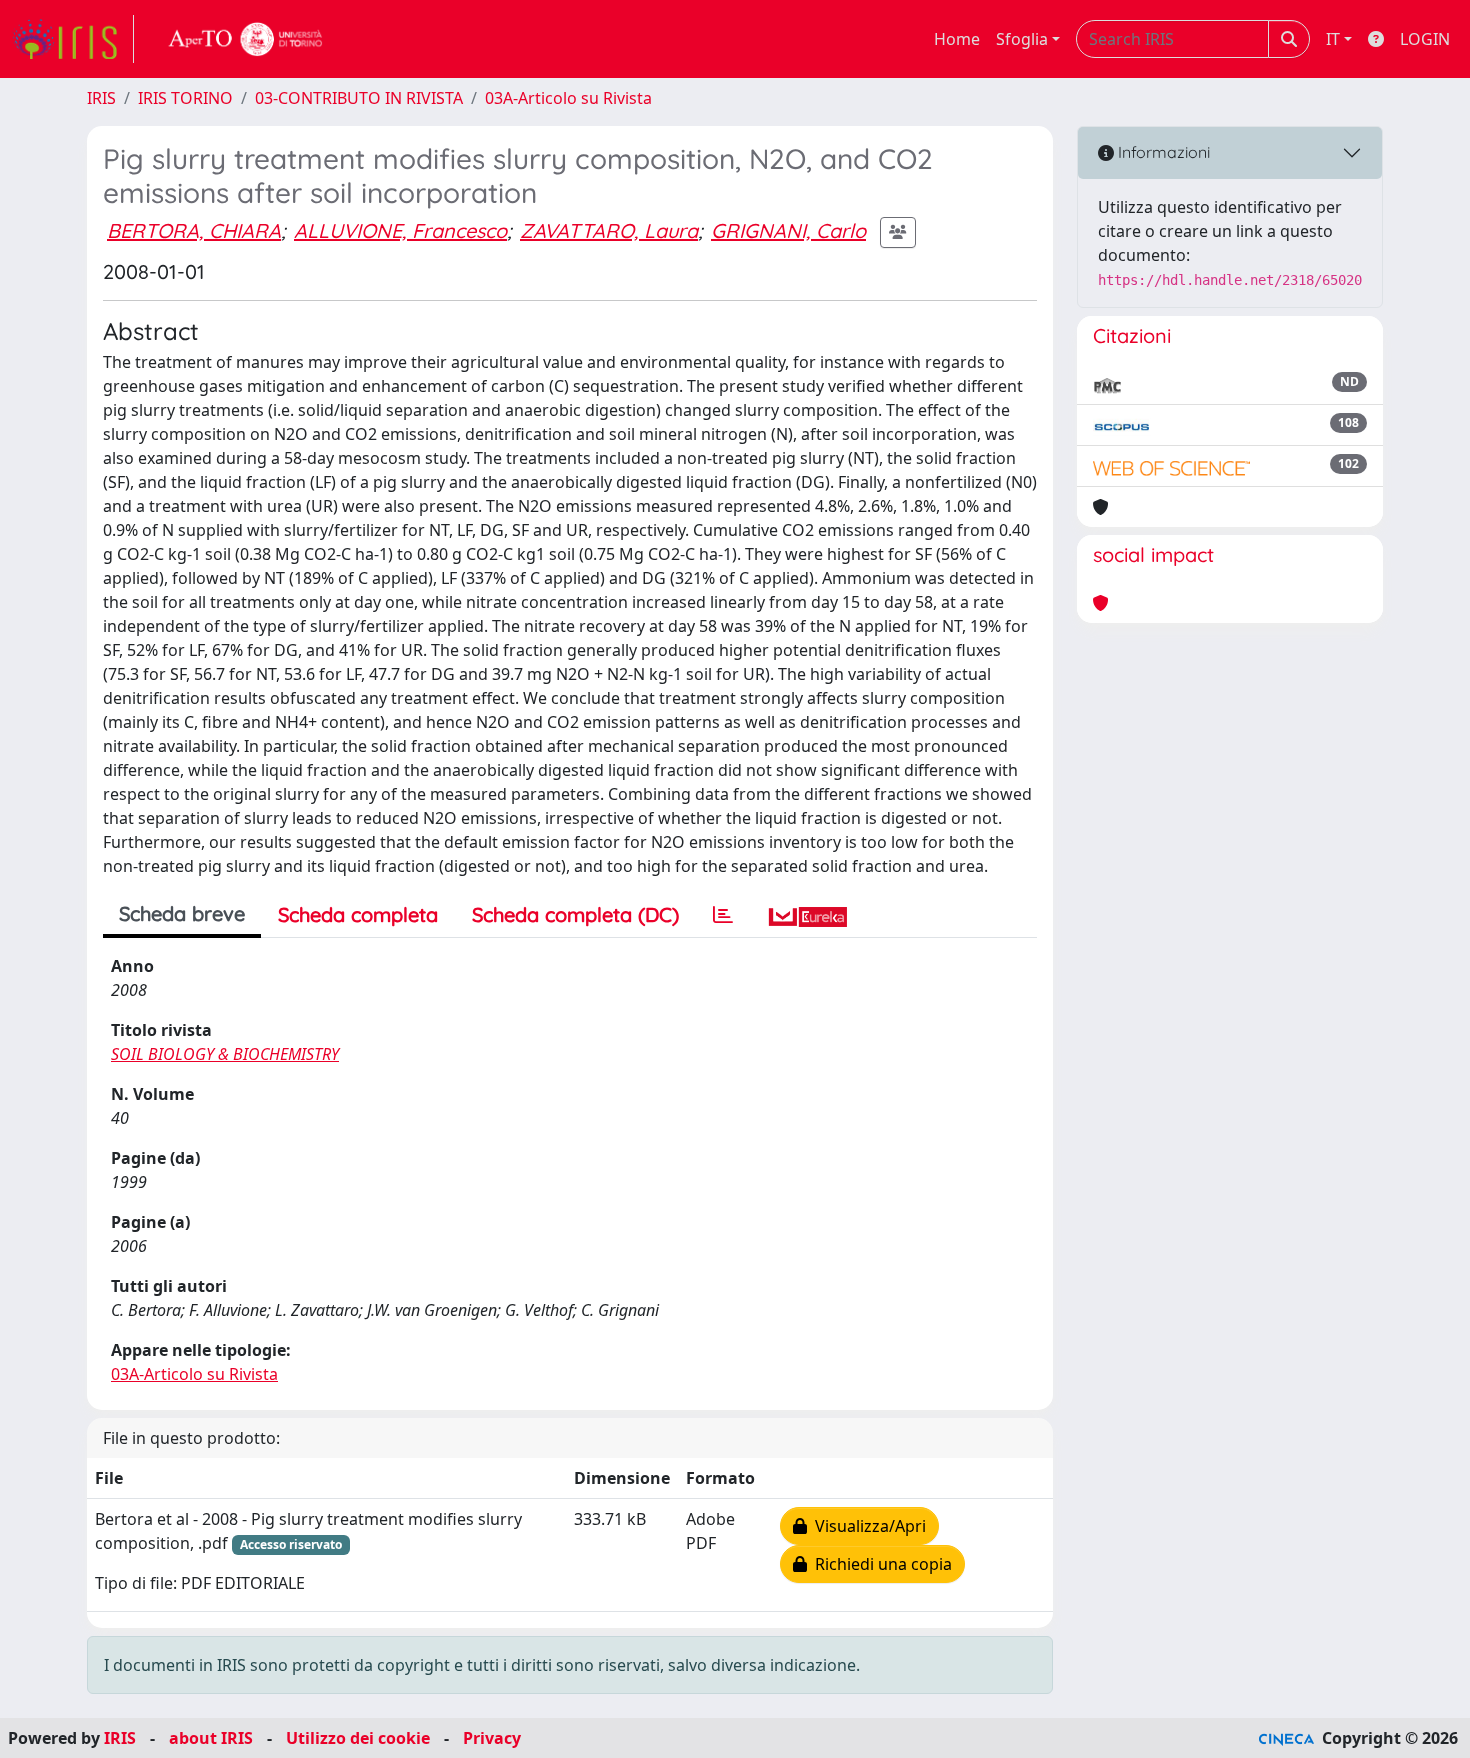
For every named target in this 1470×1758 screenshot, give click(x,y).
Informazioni (1162, 152)
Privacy (492, 1738)
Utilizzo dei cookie (358, 1738)
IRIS (101, 98)
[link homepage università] (246, 39)
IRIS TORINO (185, 98)
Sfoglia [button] (1022, 39)
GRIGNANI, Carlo (788, 230)
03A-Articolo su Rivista (568, 98)
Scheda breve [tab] (182, 913)
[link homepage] (73, 39)
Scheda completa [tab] (358, 914)
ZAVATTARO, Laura (609, 230)
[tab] (723, 915)
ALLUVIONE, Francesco (400, 230)
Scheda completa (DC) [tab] (575, 914)
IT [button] (1333, 39)
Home (957, 39)
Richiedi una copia (879, 1564)
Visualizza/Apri (866, 1526)
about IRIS (211, 1738)
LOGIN (1425, 39)
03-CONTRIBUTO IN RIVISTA (359, 98)
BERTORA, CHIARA (194, 230)
